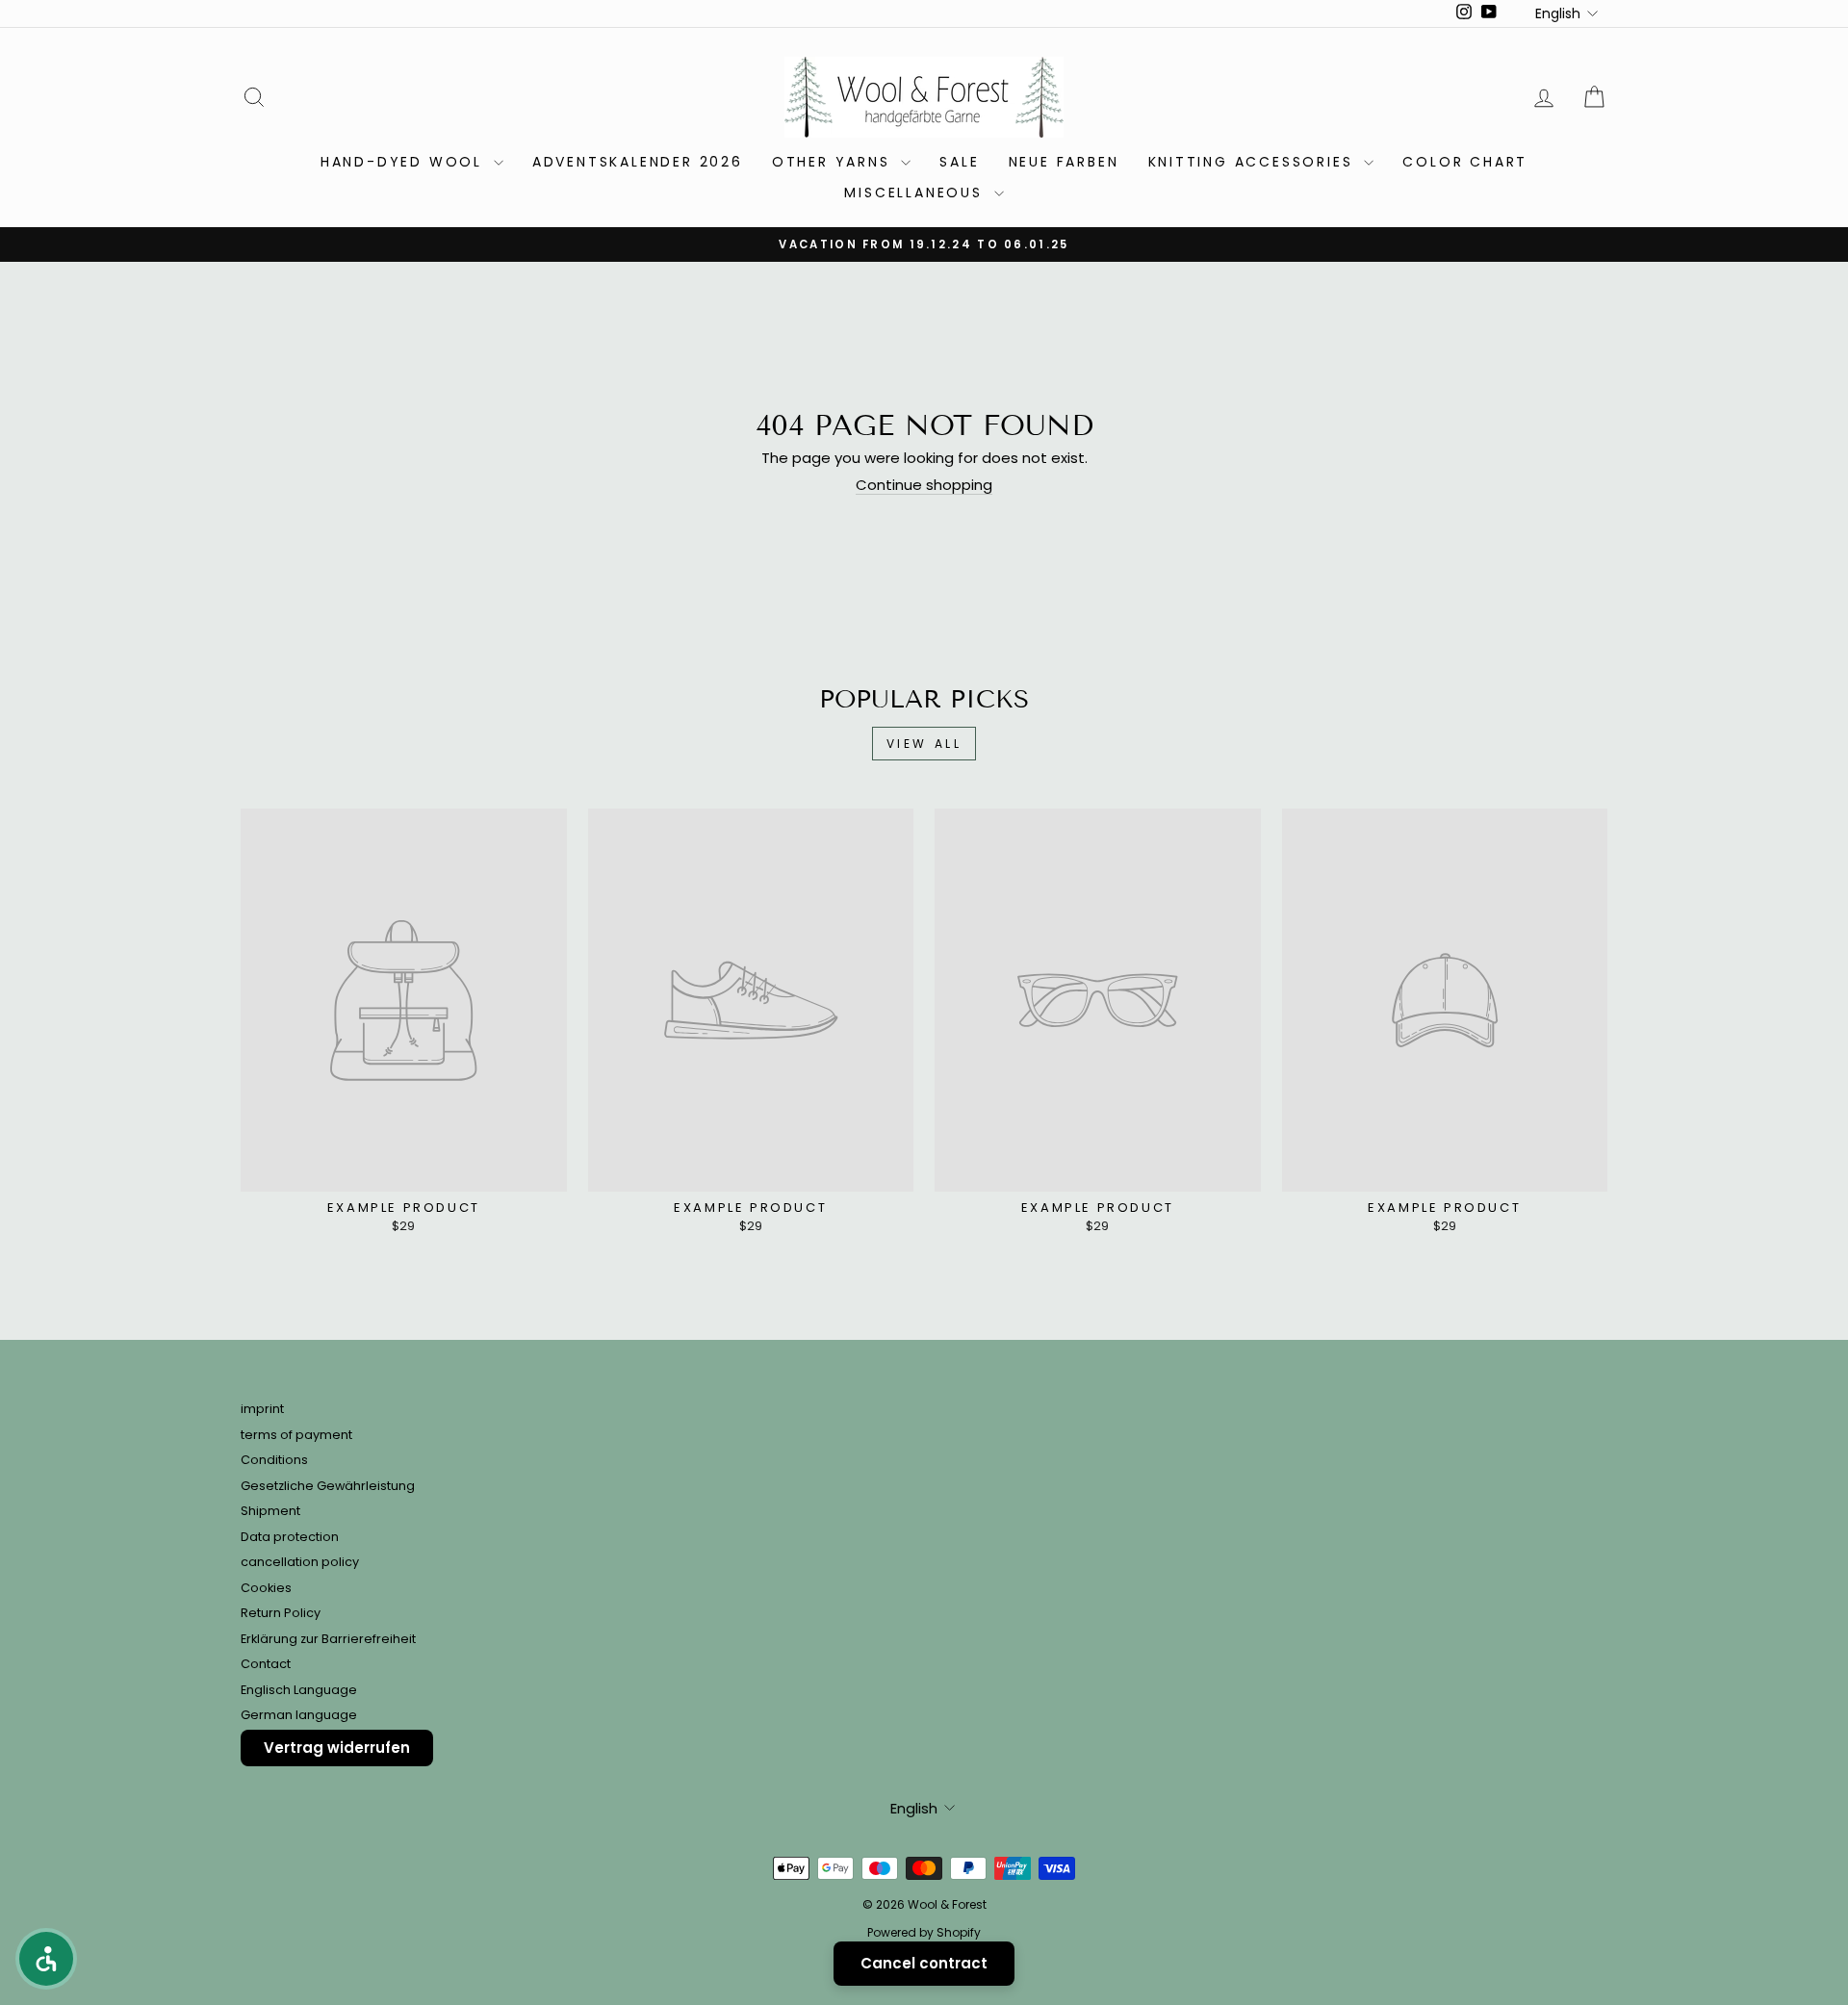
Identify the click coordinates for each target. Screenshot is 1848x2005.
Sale (959, 162)
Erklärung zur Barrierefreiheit (328, 1639)
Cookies (266, 1588)
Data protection (290, 1537)
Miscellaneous (916, 193)
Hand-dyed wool (405, 162)
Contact (266, 1664)
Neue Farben (1064, 162)
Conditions (274, 1460)
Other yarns (834, 162)
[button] (46, 1959)
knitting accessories (1254, 162)
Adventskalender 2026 (638, 162)
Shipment (270, 1511)
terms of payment (296, 1435)
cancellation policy (300, 1562)
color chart (1465, 162)
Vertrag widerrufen (337, 1748)
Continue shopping (924, 486)
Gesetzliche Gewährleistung (328, 1486)
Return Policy (281, 1613)
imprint (262, 1409)
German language (299, 1715)
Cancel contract (924, 1963)
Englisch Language (299, 1690)
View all (924, 744)
